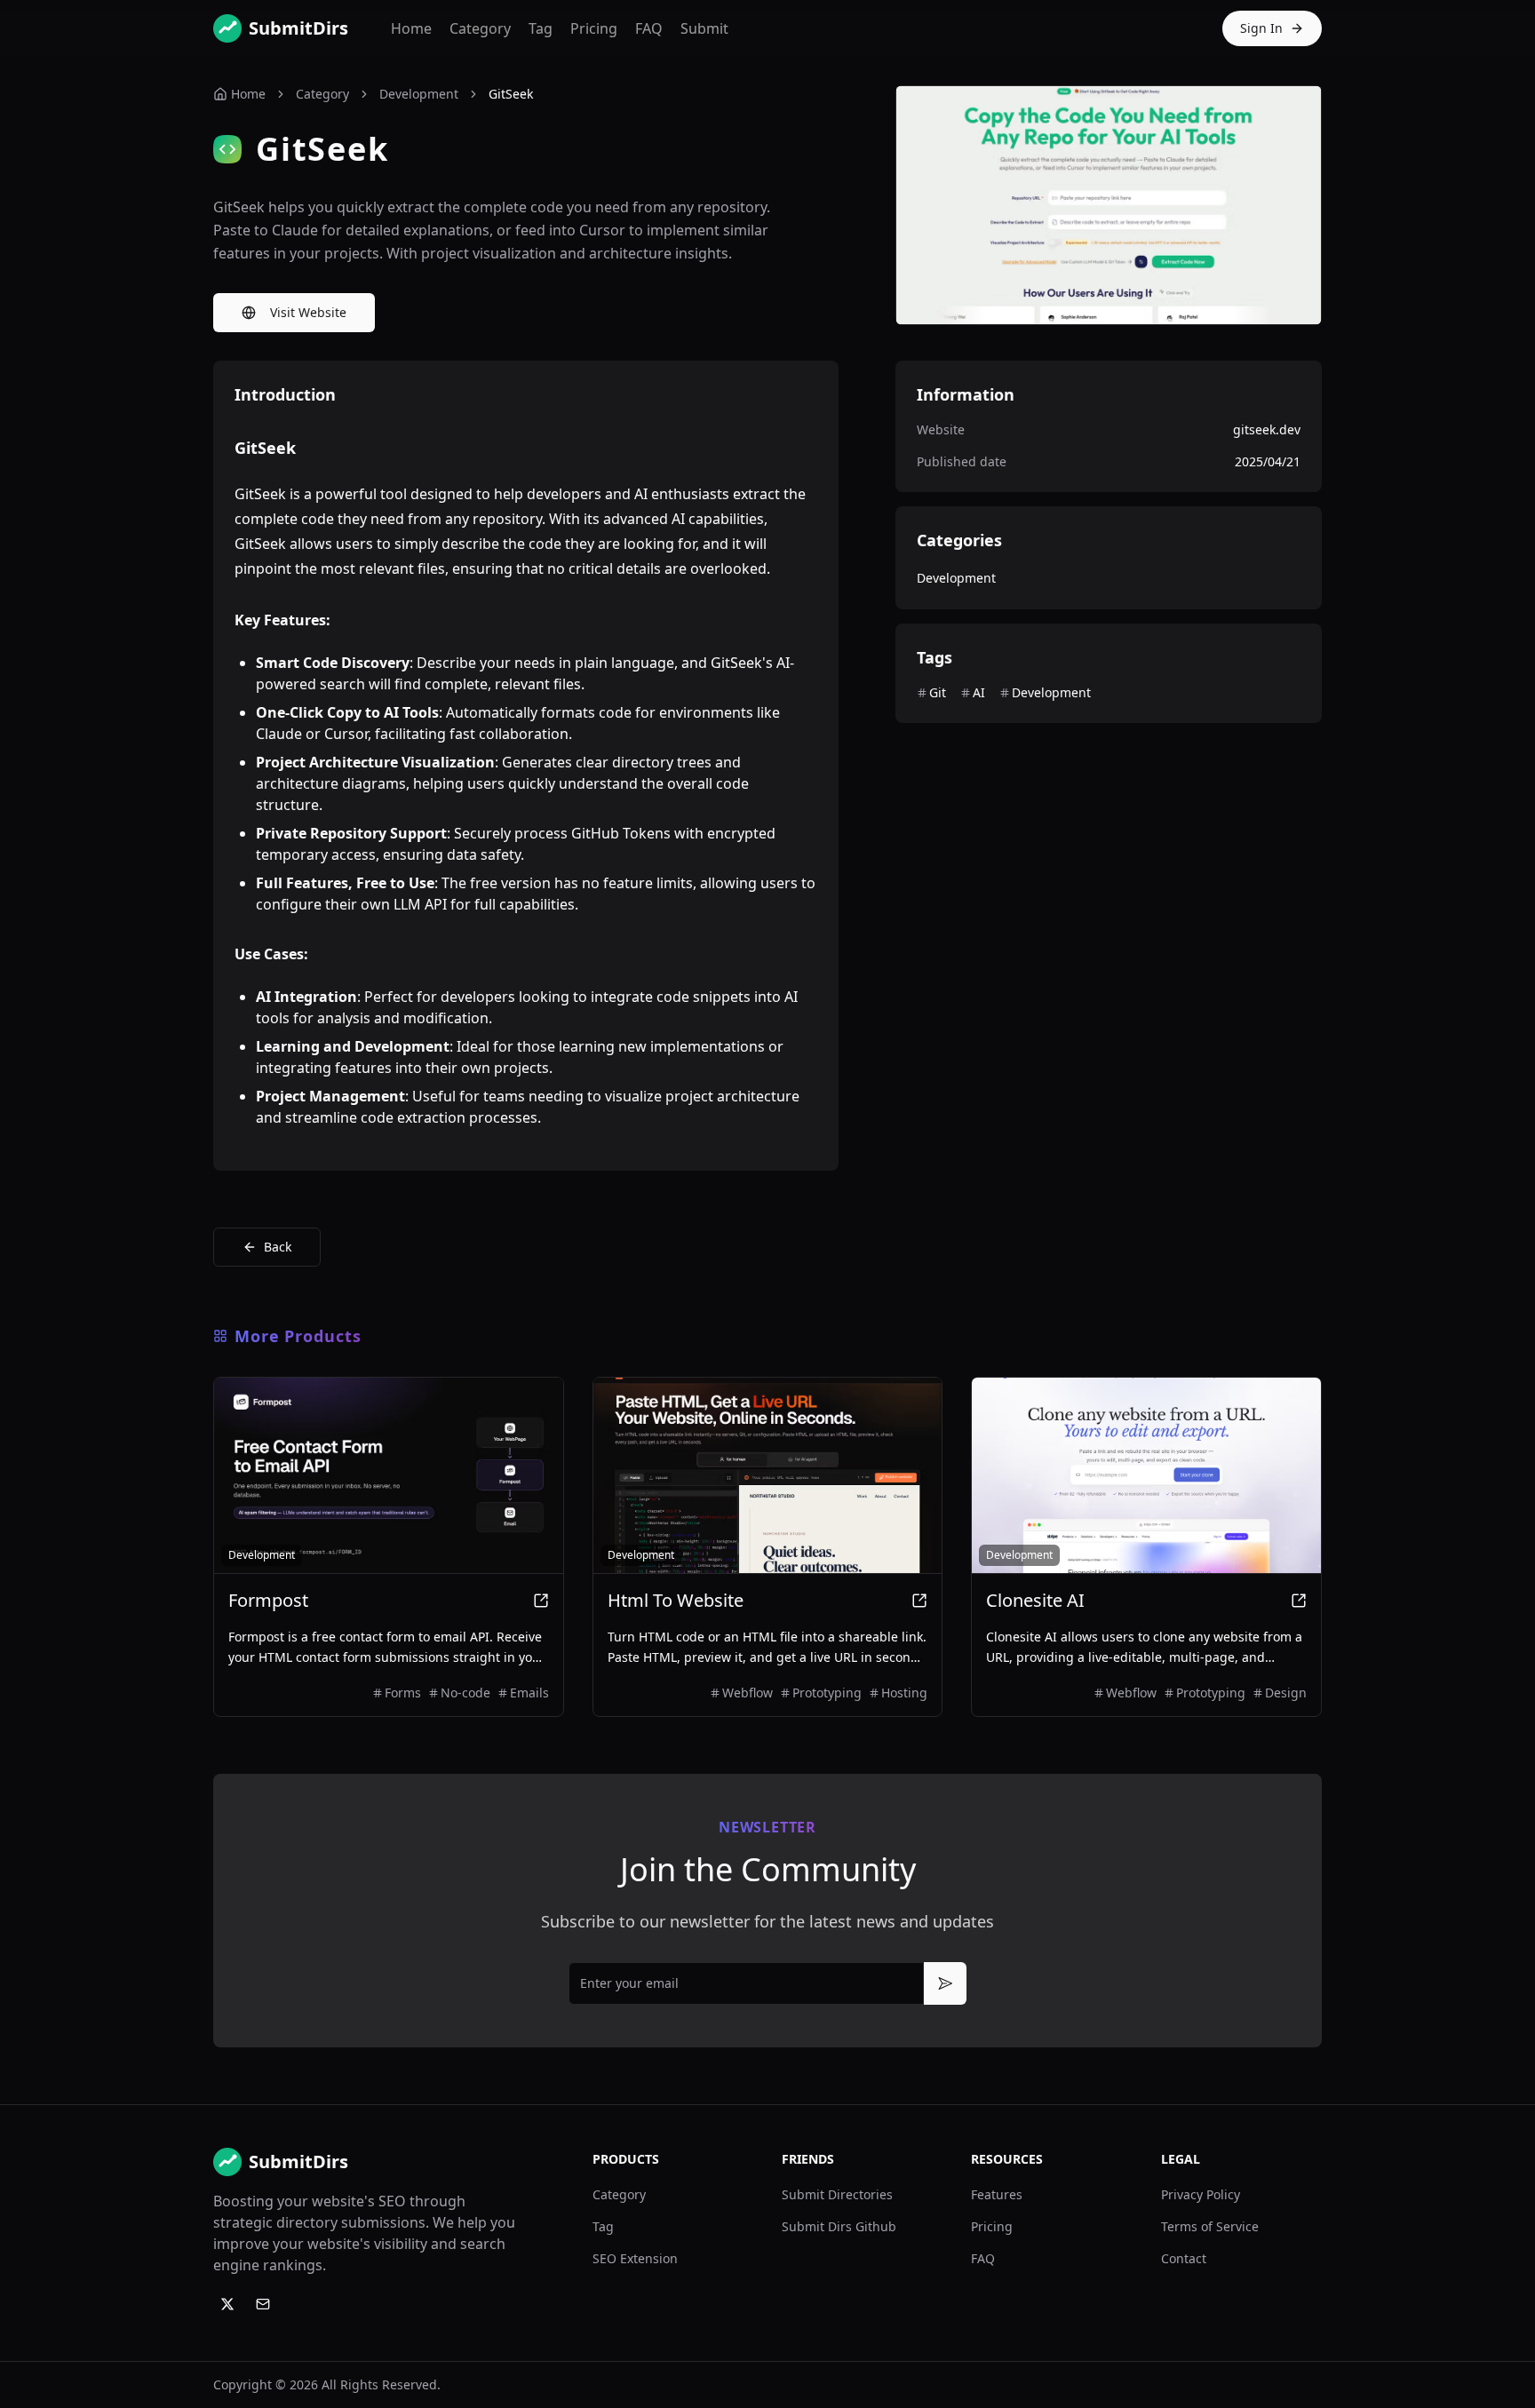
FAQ (649, 28)
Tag (541, 28)
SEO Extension (635, 2258)
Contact (1184, 2258)
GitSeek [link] (511, 94)
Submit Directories (837, 2194)
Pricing (594, 28)
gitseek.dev (1267, 429)
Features (997, 2194)
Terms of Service (1210, 2226)
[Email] (263, 2304)
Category (480, 28)
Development (419, 94)
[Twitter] (227, 2304)
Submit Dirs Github (839, 2226)
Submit (704, 28)
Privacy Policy (1201, 2194)
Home (411, 28)
